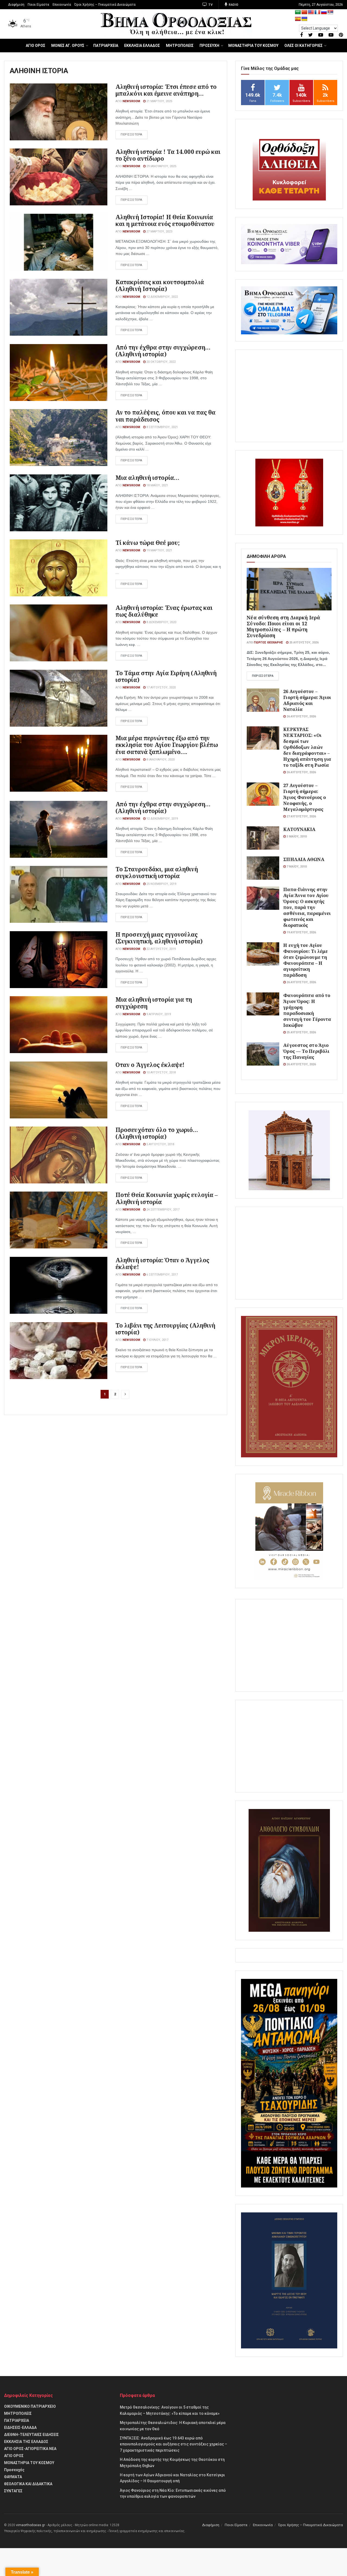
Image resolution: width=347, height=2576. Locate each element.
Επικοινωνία (62, 5)
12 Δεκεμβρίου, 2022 (162, 297)
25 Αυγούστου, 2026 (303, 643)
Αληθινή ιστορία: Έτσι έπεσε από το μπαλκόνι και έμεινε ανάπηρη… (166, 90)
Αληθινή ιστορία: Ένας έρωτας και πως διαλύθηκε (164, 611)
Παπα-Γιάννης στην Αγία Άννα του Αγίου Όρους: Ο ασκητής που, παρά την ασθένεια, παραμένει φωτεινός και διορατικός (307, 907)
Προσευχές (14, 2470)
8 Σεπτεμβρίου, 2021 (162, 427)
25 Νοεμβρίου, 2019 (161, 884)
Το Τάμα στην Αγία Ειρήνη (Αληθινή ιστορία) (166, 676)
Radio (233, 5)
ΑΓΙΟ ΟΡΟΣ (36, 46)
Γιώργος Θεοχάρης (268, 643)
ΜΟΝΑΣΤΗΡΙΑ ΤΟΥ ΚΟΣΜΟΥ (253, 46)
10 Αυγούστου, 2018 (161, 1072)
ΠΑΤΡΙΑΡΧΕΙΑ (106, 46)
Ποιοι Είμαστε (38, 5)
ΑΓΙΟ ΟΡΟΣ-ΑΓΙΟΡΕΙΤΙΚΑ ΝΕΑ (30, 2449)
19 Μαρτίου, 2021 (159, 550)
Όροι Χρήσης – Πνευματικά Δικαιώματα (105, 5)
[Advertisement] (289, 396)
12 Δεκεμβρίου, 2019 (162, 819)
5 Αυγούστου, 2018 (160, 1144)
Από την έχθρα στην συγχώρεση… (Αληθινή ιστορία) (163, 351)
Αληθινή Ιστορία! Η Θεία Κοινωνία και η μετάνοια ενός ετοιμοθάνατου (165, 220)
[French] (317, 12)
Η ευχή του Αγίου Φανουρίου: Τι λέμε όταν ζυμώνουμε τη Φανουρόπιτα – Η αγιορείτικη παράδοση (306, 960)
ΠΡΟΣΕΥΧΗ (209, 46)
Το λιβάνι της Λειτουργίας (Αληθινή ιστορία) (165, 1329)
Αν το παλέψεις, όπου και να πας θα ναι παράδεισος (166, 416)
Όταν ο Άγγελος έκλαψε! (150, 1065)
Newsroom (131, 101)
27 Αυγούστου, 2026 (301, 816)
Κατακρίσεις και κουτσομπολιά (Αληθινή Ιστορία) (160, 285)
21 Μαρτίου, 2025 (159, 101)
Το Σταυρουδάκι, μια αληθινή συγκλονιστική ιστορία (157, 873)
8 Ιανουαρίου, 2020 (160, 760)
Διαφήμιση (16, 5)
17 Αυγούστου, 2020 (161, 687)
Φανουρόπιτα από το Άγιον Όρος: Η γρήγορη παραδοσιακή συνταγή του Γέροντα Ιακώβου (307, 1010)
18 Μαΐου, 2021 (157, 485)
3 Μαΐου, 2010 (296, 836)
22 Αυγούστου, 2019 (161, 949)
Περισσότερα (263, 676)
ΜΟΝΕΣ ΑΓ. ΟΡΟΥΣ (68, 46)
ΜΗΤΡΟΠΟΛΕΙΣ (180, 46)
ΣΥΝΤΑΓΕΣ (13, 2491)
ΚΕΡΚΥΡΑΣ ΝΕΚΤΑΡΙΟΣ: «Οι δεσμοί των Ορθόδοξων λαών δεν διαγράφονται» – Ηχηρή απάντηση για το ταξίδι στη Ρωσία (307, 747)
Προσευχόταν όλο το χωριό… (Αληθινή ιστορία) (157, 1133)
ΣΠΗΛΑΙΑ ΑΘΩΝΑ (304, 859)
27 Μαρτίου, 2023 (159, 232)
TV (210, 5)
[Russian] (324, 12)
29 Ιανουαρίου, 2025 (161, 166)
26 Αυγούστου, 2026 (301, 716)
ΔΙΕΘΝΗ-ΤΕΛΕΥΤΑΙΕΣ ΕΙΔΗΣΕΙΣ (31, 2435)
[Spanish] (298, 19)
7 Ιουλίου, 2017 (157, 1340)
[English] (311, 12)
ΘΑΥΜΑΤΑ (13, 2477)
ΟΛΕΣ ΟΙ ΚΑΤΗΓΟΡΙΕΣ (303, 46)
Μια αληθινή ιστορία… (147, 478)
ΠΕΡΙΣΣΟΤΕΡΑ (131, 135)
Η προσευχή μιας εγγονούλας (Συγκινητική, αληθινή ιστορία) (159, 938)
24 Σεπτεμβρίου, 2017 (163, 1210)
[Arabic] (298, 12)
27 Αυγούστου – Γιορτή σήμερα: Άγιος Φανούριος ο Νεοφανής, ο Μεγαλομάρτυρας (305, 797)
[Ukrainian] (304, 19)
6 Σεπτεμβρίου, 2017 (162, 1275)
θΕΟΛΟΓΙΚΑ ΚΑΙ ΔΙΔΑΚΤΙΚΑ (28, 2484)
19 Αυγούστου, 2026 (301, 932)
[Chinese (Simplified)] (304, 12)
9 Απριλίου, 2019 (158, 1014)
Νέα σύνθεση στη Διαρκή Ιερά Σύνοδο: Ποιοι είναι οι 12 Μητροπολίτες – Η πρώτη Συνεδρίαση (283, 626)
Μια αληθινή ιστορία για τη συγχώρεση (154, 1003)
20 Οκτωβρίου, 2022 (161, 362)
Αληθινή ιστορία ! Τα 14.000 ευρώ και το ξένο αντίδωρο (168, 155)
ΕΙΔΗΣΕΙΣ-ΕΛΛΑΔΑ (20, 2428)
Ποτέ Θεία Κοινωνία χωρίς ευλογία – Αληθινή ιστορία (167, 1198)
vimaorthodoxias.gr (30, 2525)
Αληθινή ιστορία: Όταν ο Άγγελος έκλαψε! (162, 1263)
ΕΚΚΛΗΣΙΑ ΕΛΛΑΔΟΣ (142, 46)
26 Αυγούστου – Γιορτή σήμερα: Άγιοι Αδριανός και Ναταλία (307, 700)
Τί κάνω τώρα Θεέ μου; (148, 543)
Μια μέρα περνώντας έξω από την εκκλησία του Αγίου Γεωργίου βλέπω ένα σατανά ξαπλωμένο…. (167, 745)
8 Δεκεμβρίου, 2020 (161, 622)
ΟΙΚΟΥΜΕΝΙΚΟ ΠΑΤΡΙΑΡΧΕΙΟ (30, 2406)
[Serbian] (330, 12)
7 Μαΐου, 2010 (296, 867)
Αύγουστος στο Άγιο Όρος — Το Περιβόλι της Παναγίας (306, 1051)
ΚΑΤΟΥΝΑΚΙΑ (299, 829)
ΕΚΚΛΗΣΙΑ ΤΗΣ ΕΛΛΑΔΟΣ (26, 2442)
